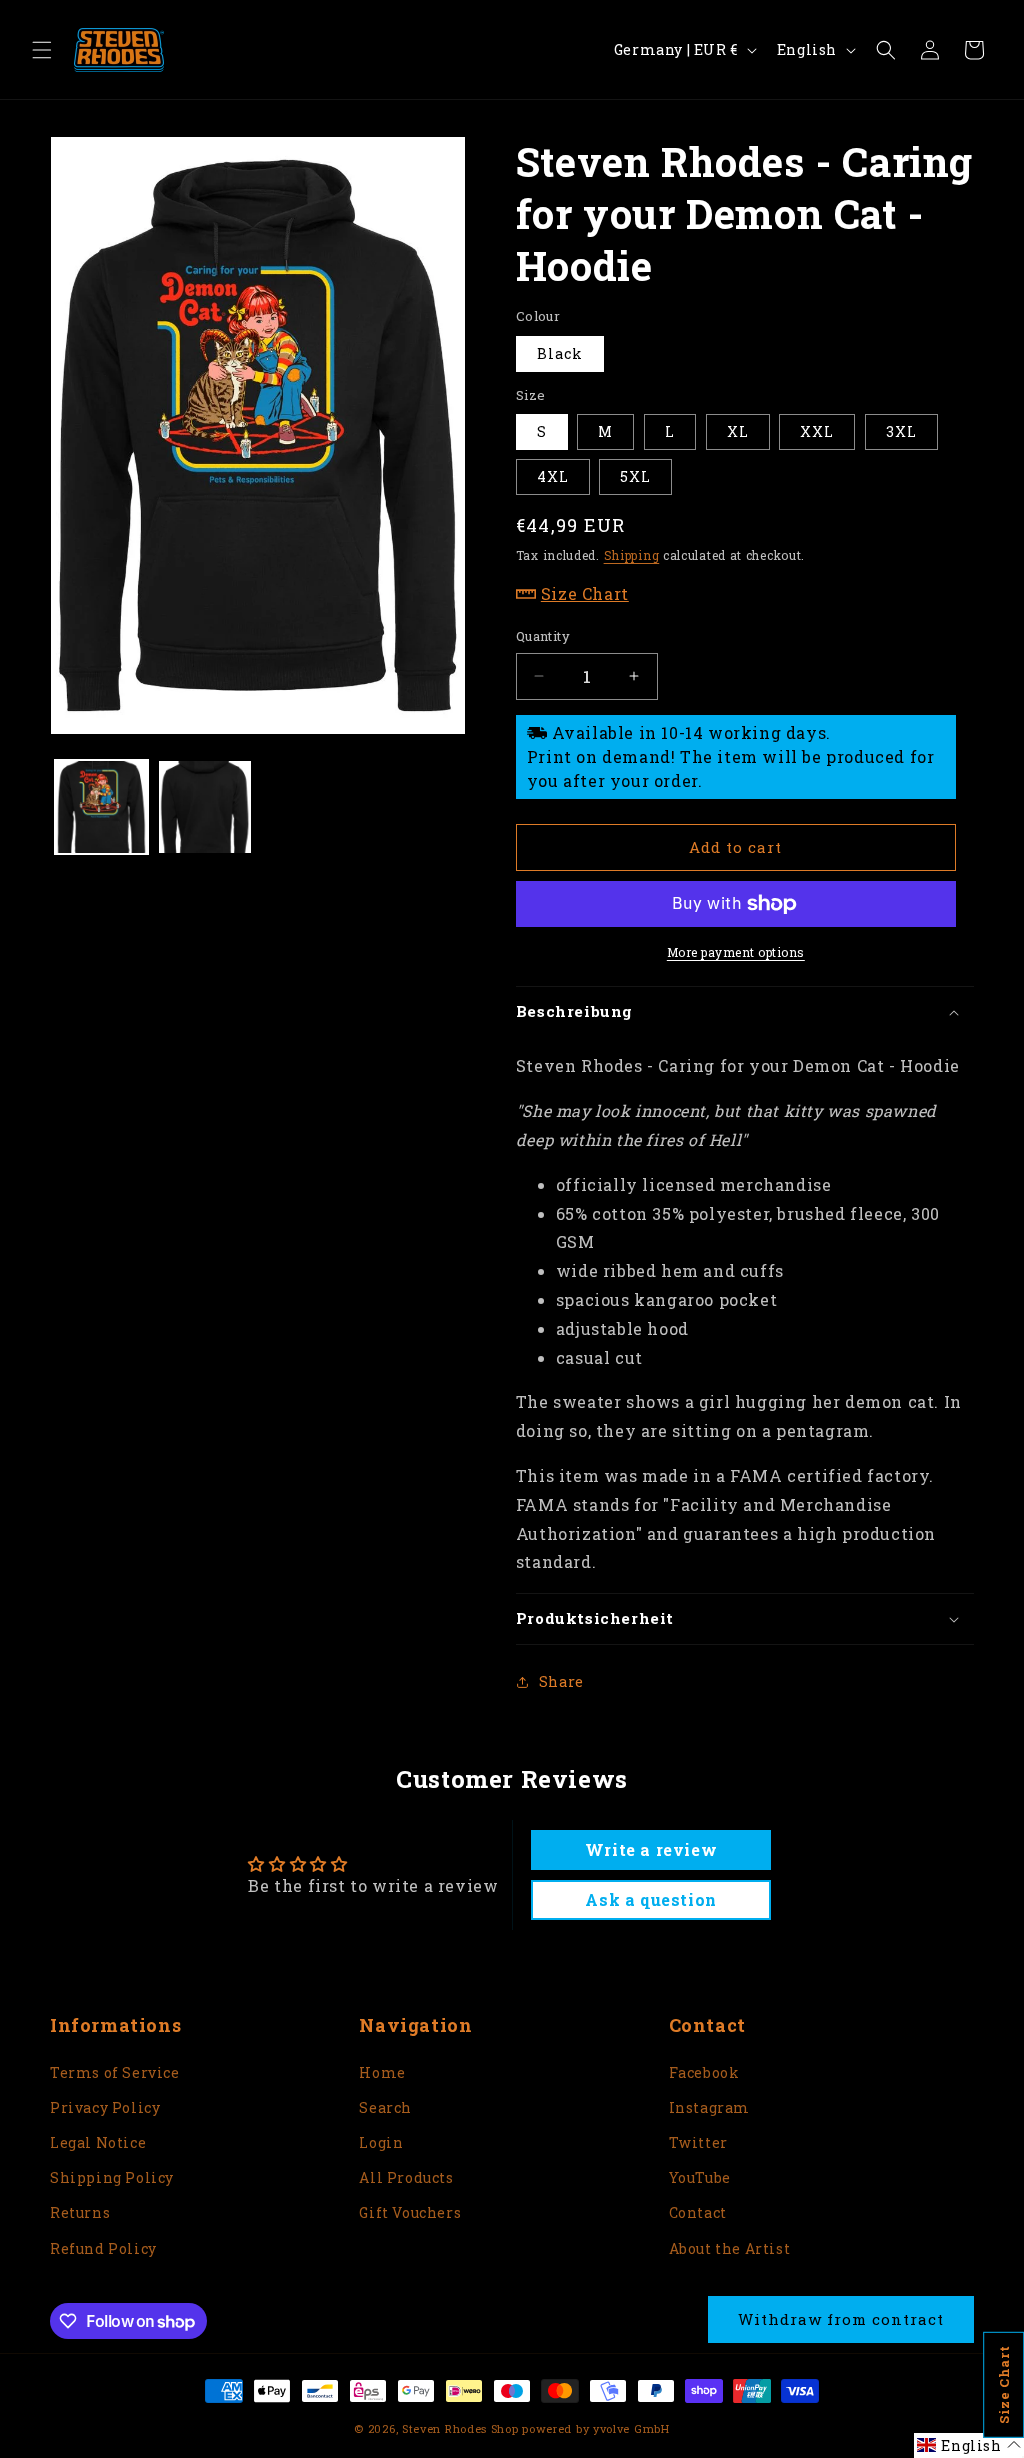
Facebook (704, 2072)
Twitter (698, 2142)
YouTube (700, 2177)
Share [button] (561, 1681)
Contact (698, 2212)
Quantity (543, 636)
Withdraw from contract (841, 2319)
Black (560, 353)
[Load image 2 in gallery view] (204, 806)
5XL (635, 476)
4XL (553, 476)
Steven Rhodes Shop (460, 2428)
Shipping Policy (112, 2177)
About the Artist (730, 2248)
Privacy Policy (105, 2107)
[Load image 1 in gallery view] (101, 806)
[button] (42, 50)
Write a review (651, 1849)
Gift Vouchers (410, 2212)
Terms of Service (115, 2072)
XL (738, 431)
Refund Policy (103, 2248)
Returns (80, 2212)
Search (385, 2107)
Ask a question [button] (650, 1899)
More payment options (736, 952)
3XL (901, 431)
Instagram (709, 2107)
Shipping (632, 555)
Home (382, 2072)
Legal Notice (98, 2142)
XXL (817, 431)
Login (381, 2142)
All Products (406, 2177)
